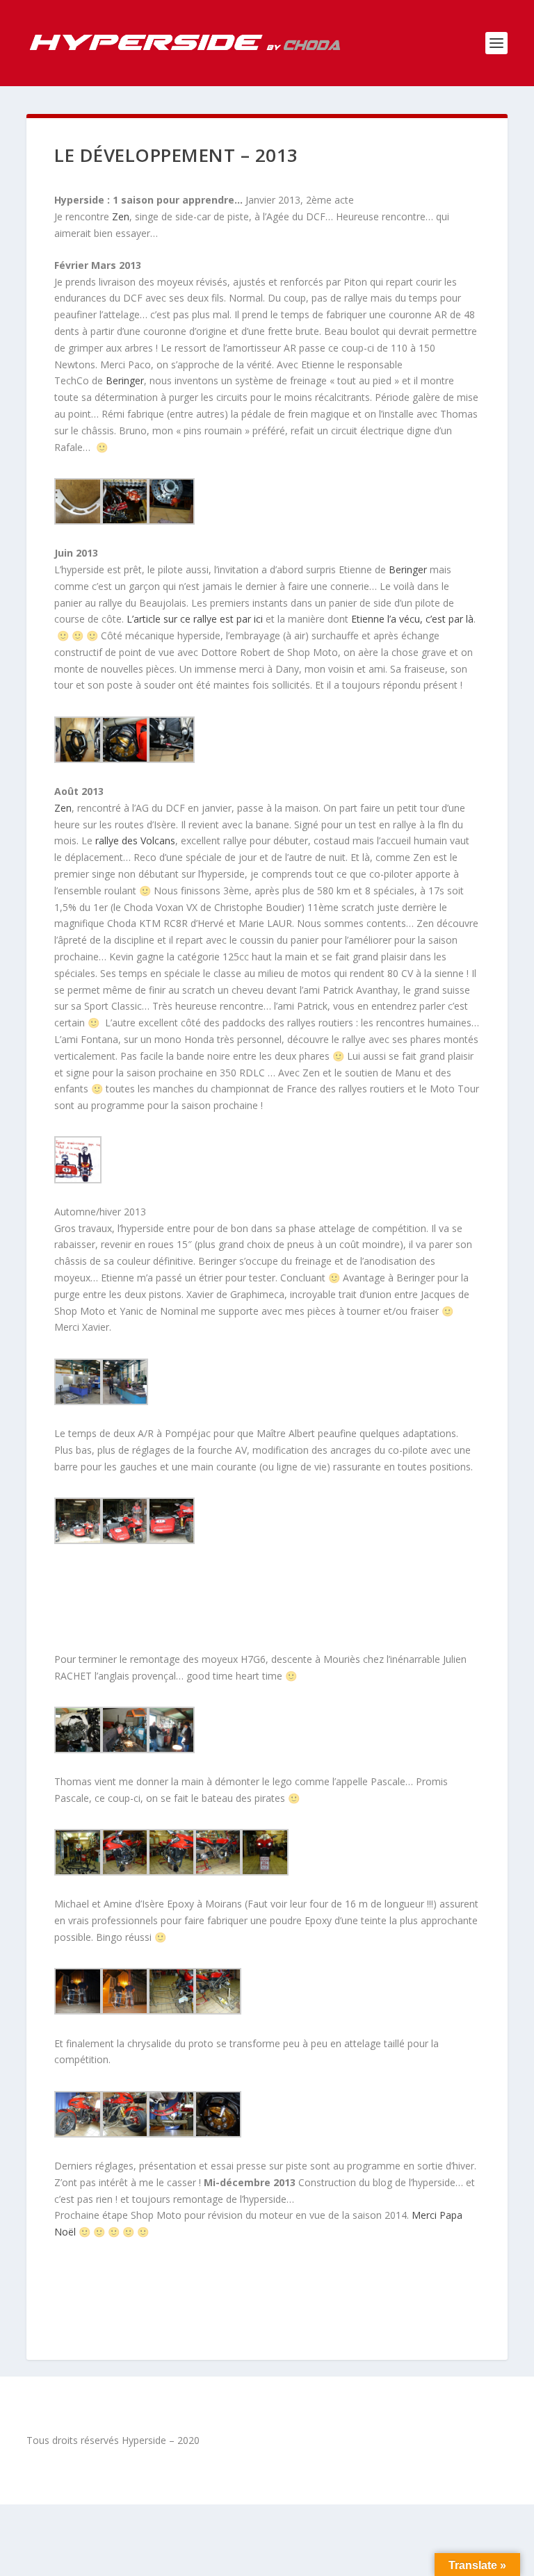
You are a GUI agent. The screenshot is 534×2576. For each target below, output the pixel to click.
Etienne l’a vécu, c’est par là (412, 619)
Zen (121, 216)
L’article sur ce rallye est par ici (195, 619)
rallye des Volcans (135, 840)
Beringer (125, 380)
